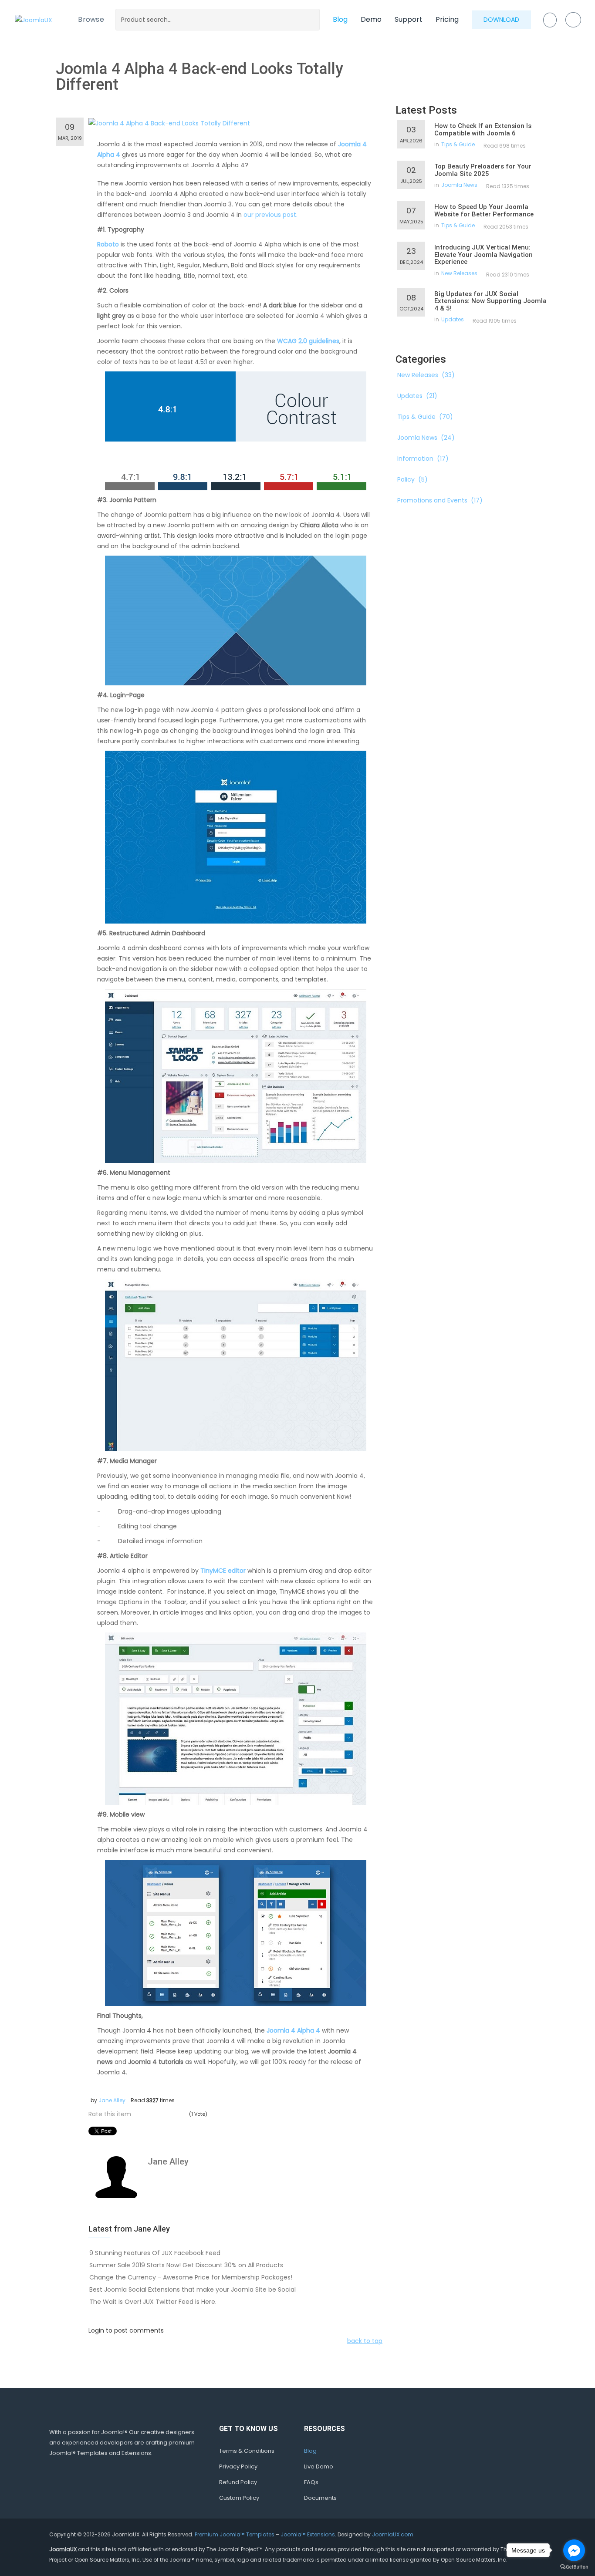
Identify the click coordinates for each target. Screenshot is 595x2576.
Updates (453, 319)
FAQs (311, 2482)
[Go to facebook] (574, 2550)
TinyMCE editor (223, 1571)
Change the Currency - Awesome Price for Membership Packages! (191, 2277)
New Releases (459, 273)
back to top (365, 2341)
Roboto (108, 244)
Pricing (447, 19)
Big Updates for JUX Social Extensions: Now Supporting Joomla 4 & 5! (490, 301)
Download (501, 20)
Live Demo (319, 2466)
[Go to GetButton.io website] (574, 2567)
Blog (340, 19)
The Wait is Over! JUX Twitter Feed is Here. (153, 2302)
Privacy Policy (238, 2466)
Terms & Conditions (247, 2451)
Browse (91, 19)
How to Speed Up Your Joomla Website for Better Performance (484, 211)
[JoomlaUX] (34, 19)
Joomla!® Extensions (308, 2534)
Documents (320, 2498)
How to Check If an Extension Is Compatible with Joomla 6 (483, 130)
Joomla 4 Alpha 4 (293, 2030)
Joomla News (459, 185)
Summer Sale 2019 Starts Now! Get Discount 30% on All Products (186, 2265)
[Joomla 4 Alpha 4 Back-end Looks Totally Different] (169, 123)
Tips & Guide (458, 144)
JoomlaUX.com (393, 2534)
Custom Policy (239, 2498)
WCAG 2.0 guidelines (308, 341)
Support (409, 19)
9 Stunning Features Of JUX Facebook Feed (155, 2253)
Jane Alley (112, 2100)
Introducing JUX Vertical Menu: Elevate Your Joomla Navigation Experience (483, 255)
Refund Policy (238, 2482)
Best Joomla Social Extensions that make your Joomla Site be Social (193, 2289)
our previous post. (270, 215)
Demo (371, 19)
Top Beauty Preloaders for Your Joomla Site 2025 (483, 170)
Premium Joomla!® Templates (235, 2534)
